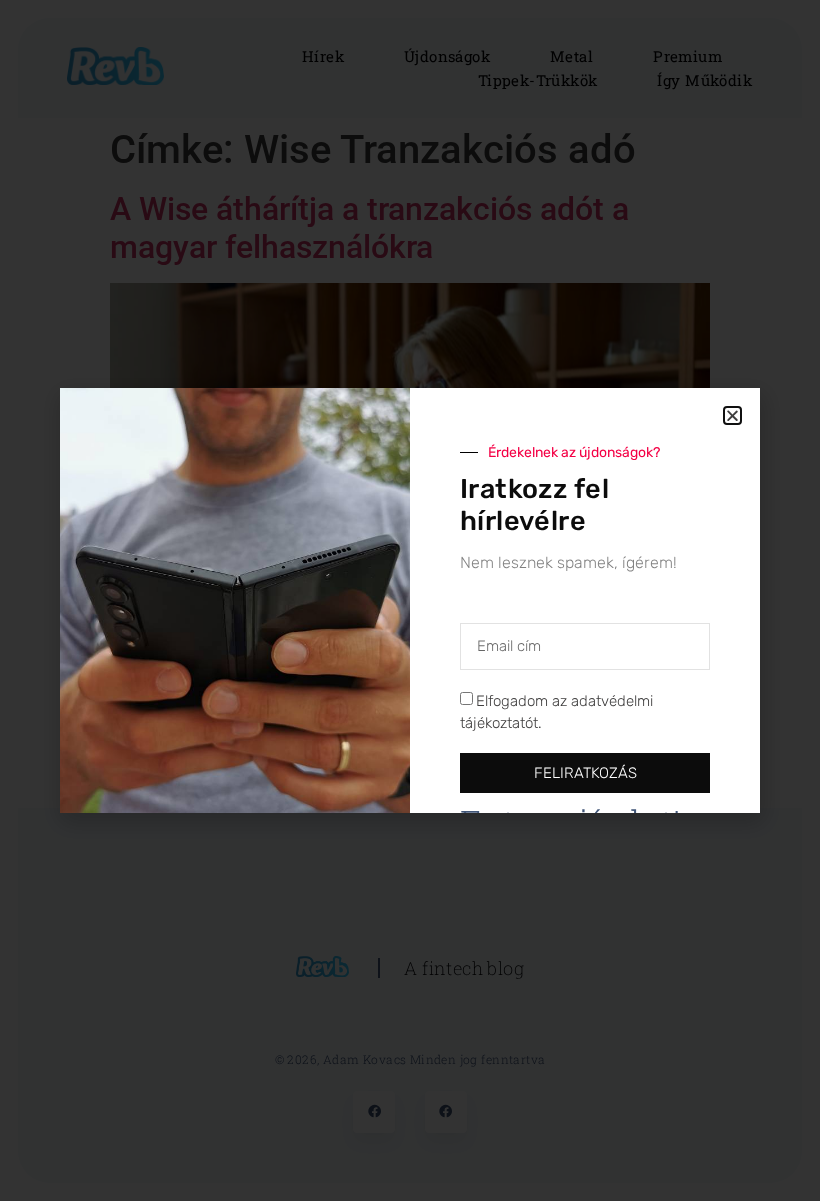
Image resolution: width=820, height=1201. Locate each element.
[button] (732, 415)
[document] (410, 600)
